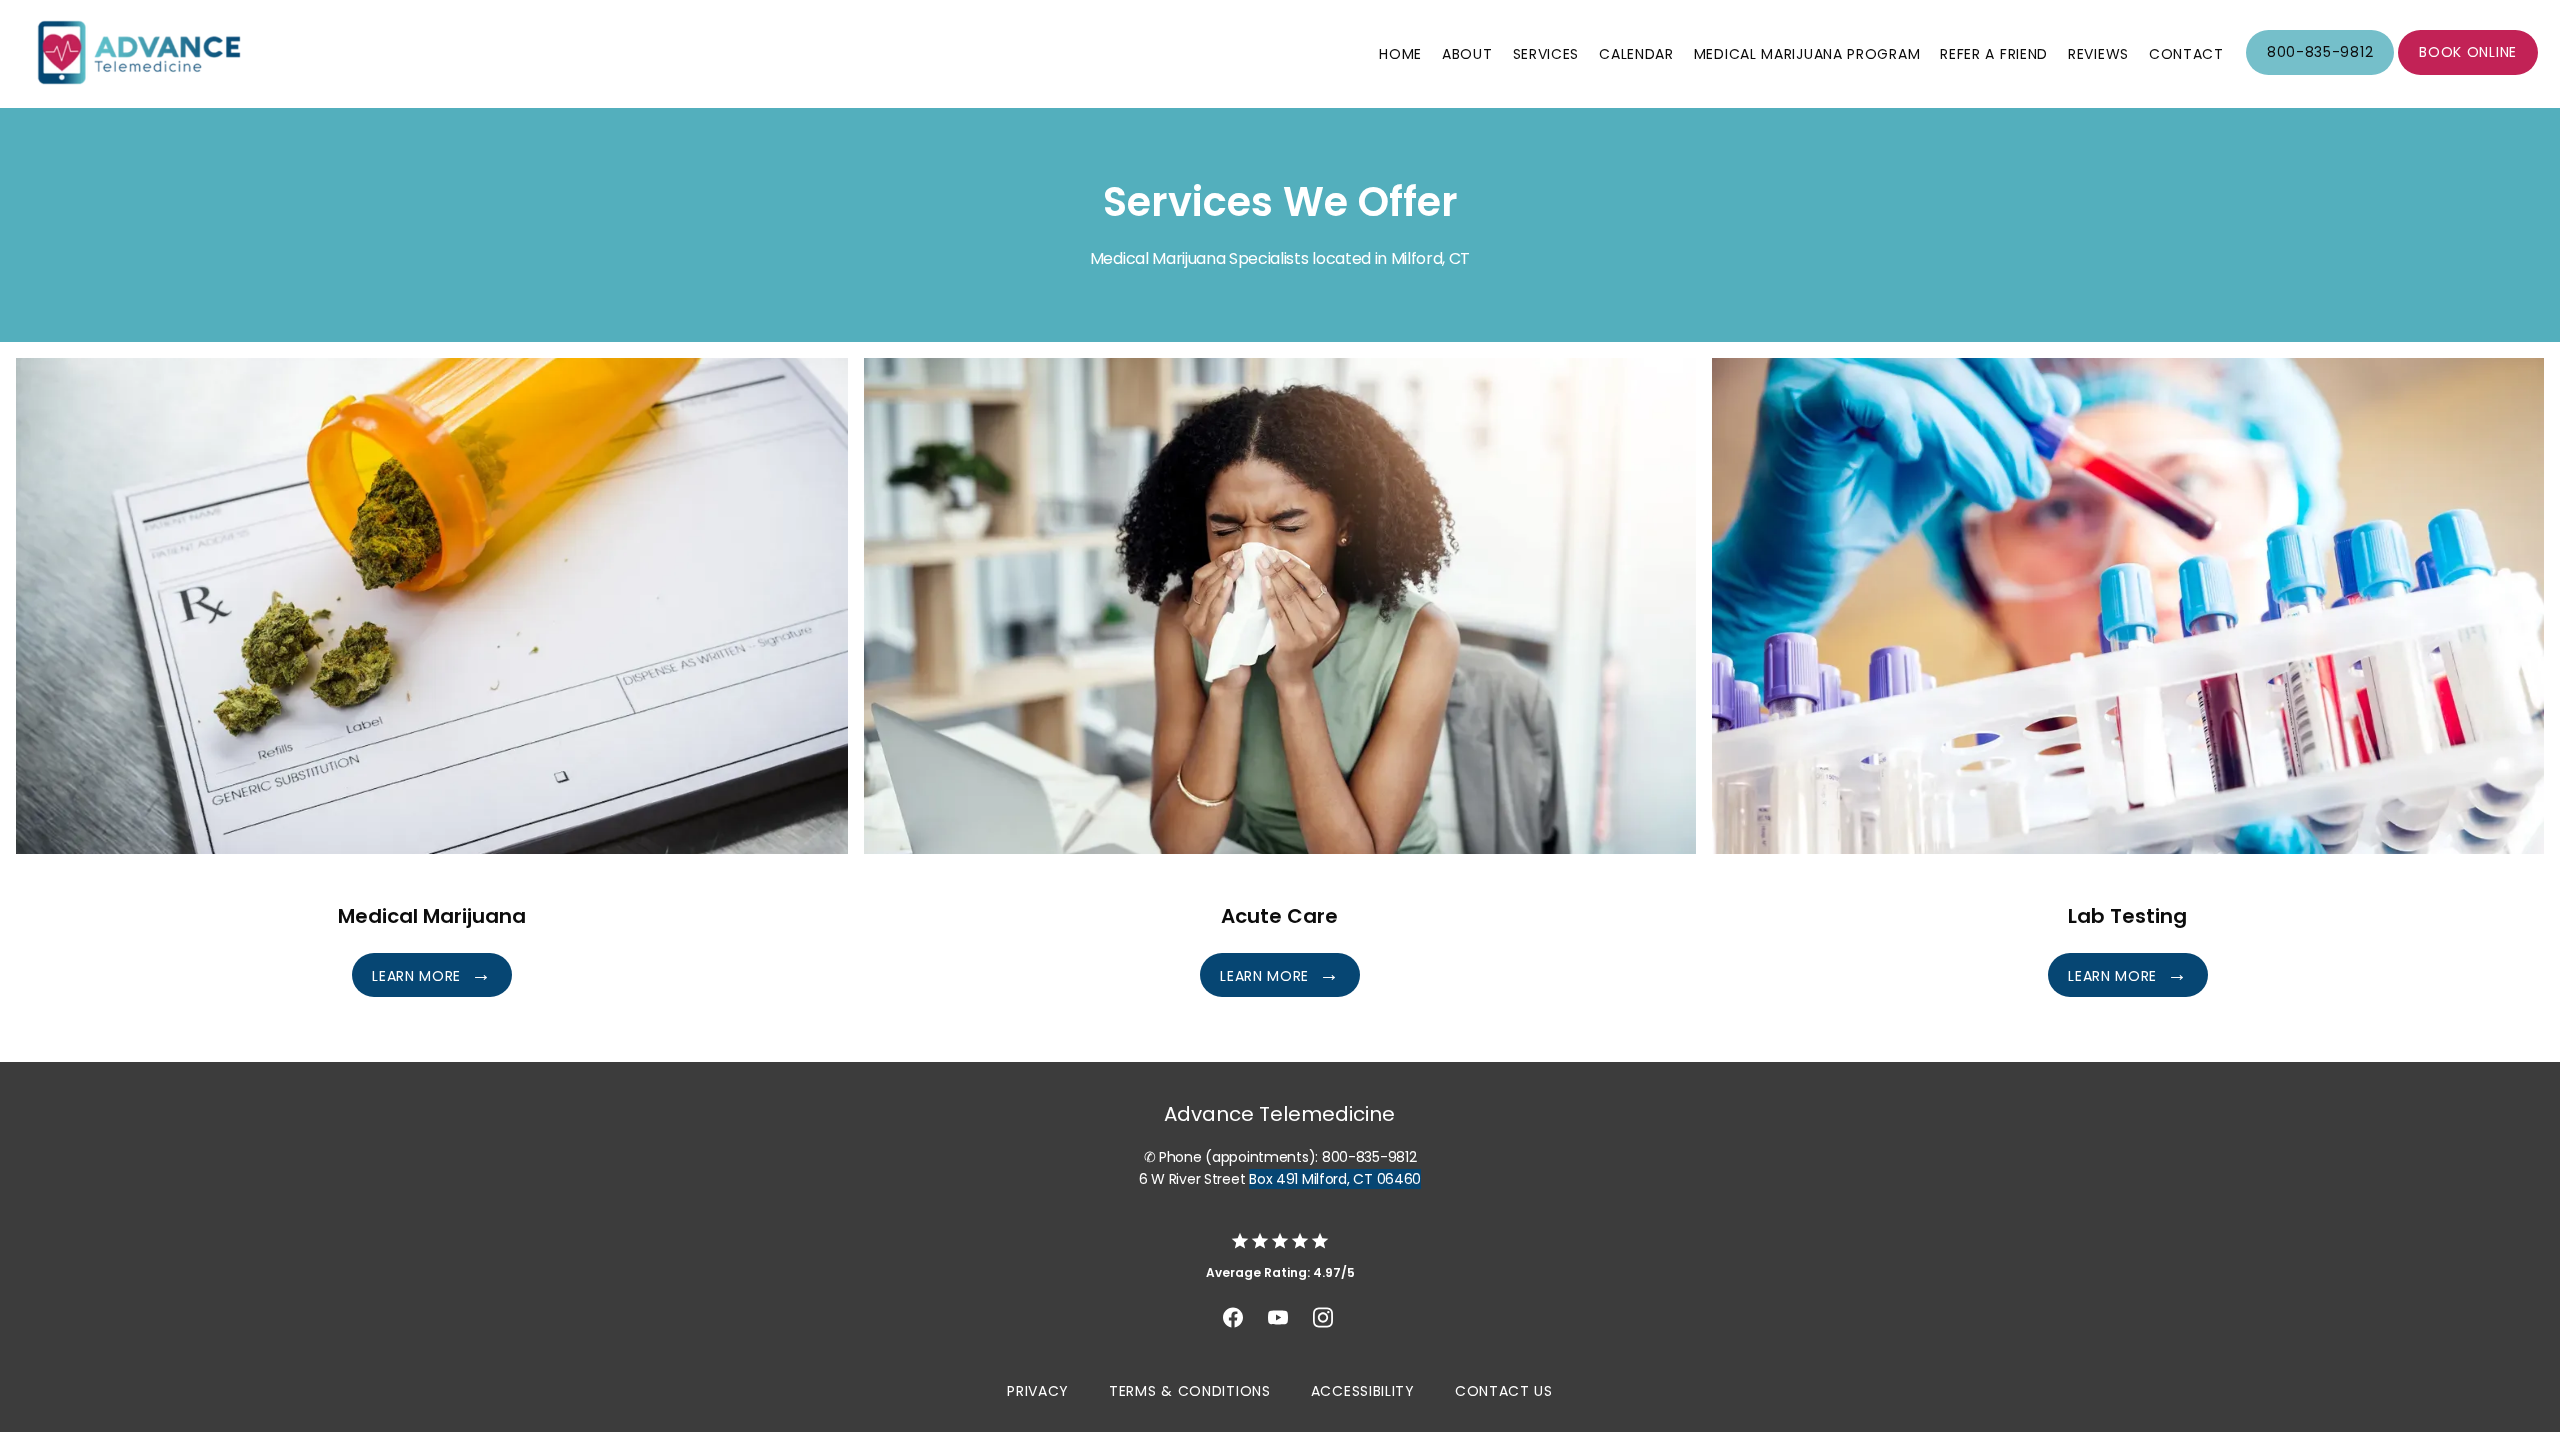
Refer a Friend (1994, 54)
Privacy (1038, 1391)
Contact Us (1504, 1391)
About (1467, 54)
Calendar (1636, 54)
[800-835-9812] (2320, 73)
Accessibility (1363, 1391)
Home (1400, 54)
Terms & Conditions (1190, 1391)
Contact (2186, 54)
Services (1546, 54)
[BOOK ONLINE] (2468, 73)
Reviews (2098, 54)
